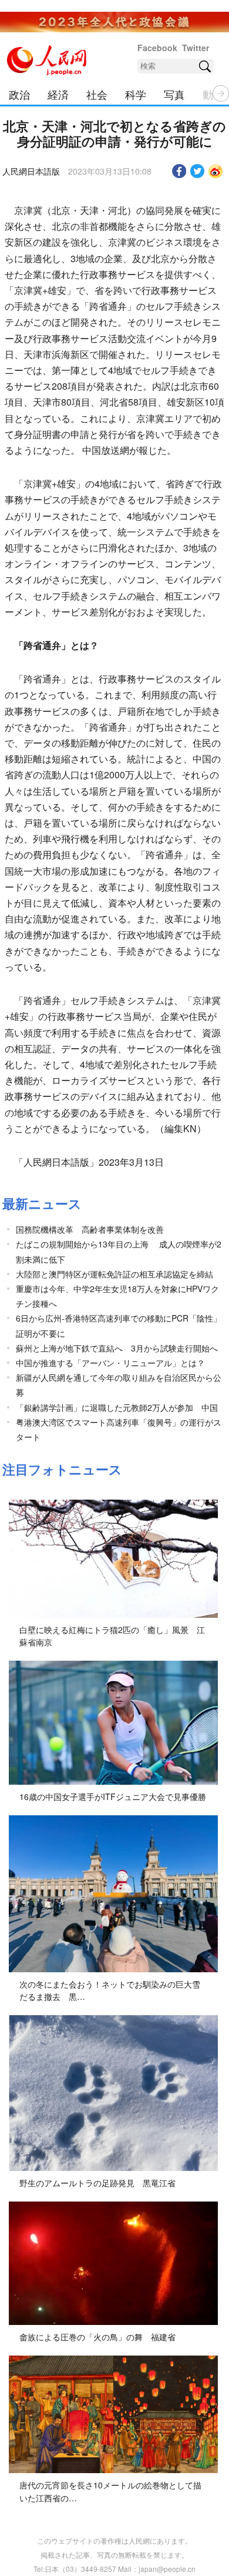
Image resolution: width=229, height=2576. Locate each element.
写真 (174, 94)
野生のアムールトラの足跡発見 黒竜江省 (97, 2183)
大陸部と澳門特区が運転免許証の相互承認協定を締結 (114, 1274)
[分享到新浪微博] (216, 171)
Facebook (157, 48)
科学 (136, 94)
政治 (19, 94)
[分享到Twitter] (198, 171)
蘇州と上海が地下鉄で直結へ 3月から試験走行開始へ (117, 1348)
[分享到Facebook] (179, 171)
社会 (97, 94)
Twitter (196, 48)
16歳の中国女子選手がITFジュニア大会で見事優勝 (113, 1796)
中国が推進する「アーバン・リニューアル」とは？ (110, 1363)
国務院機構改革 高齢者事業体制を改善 (90, 1229)
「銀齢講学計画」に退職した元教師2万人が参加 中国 (117, 1407)
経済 (58, 94)
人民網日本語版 (31, 171)
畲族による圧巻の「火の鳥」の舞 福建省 (97, 2337)
